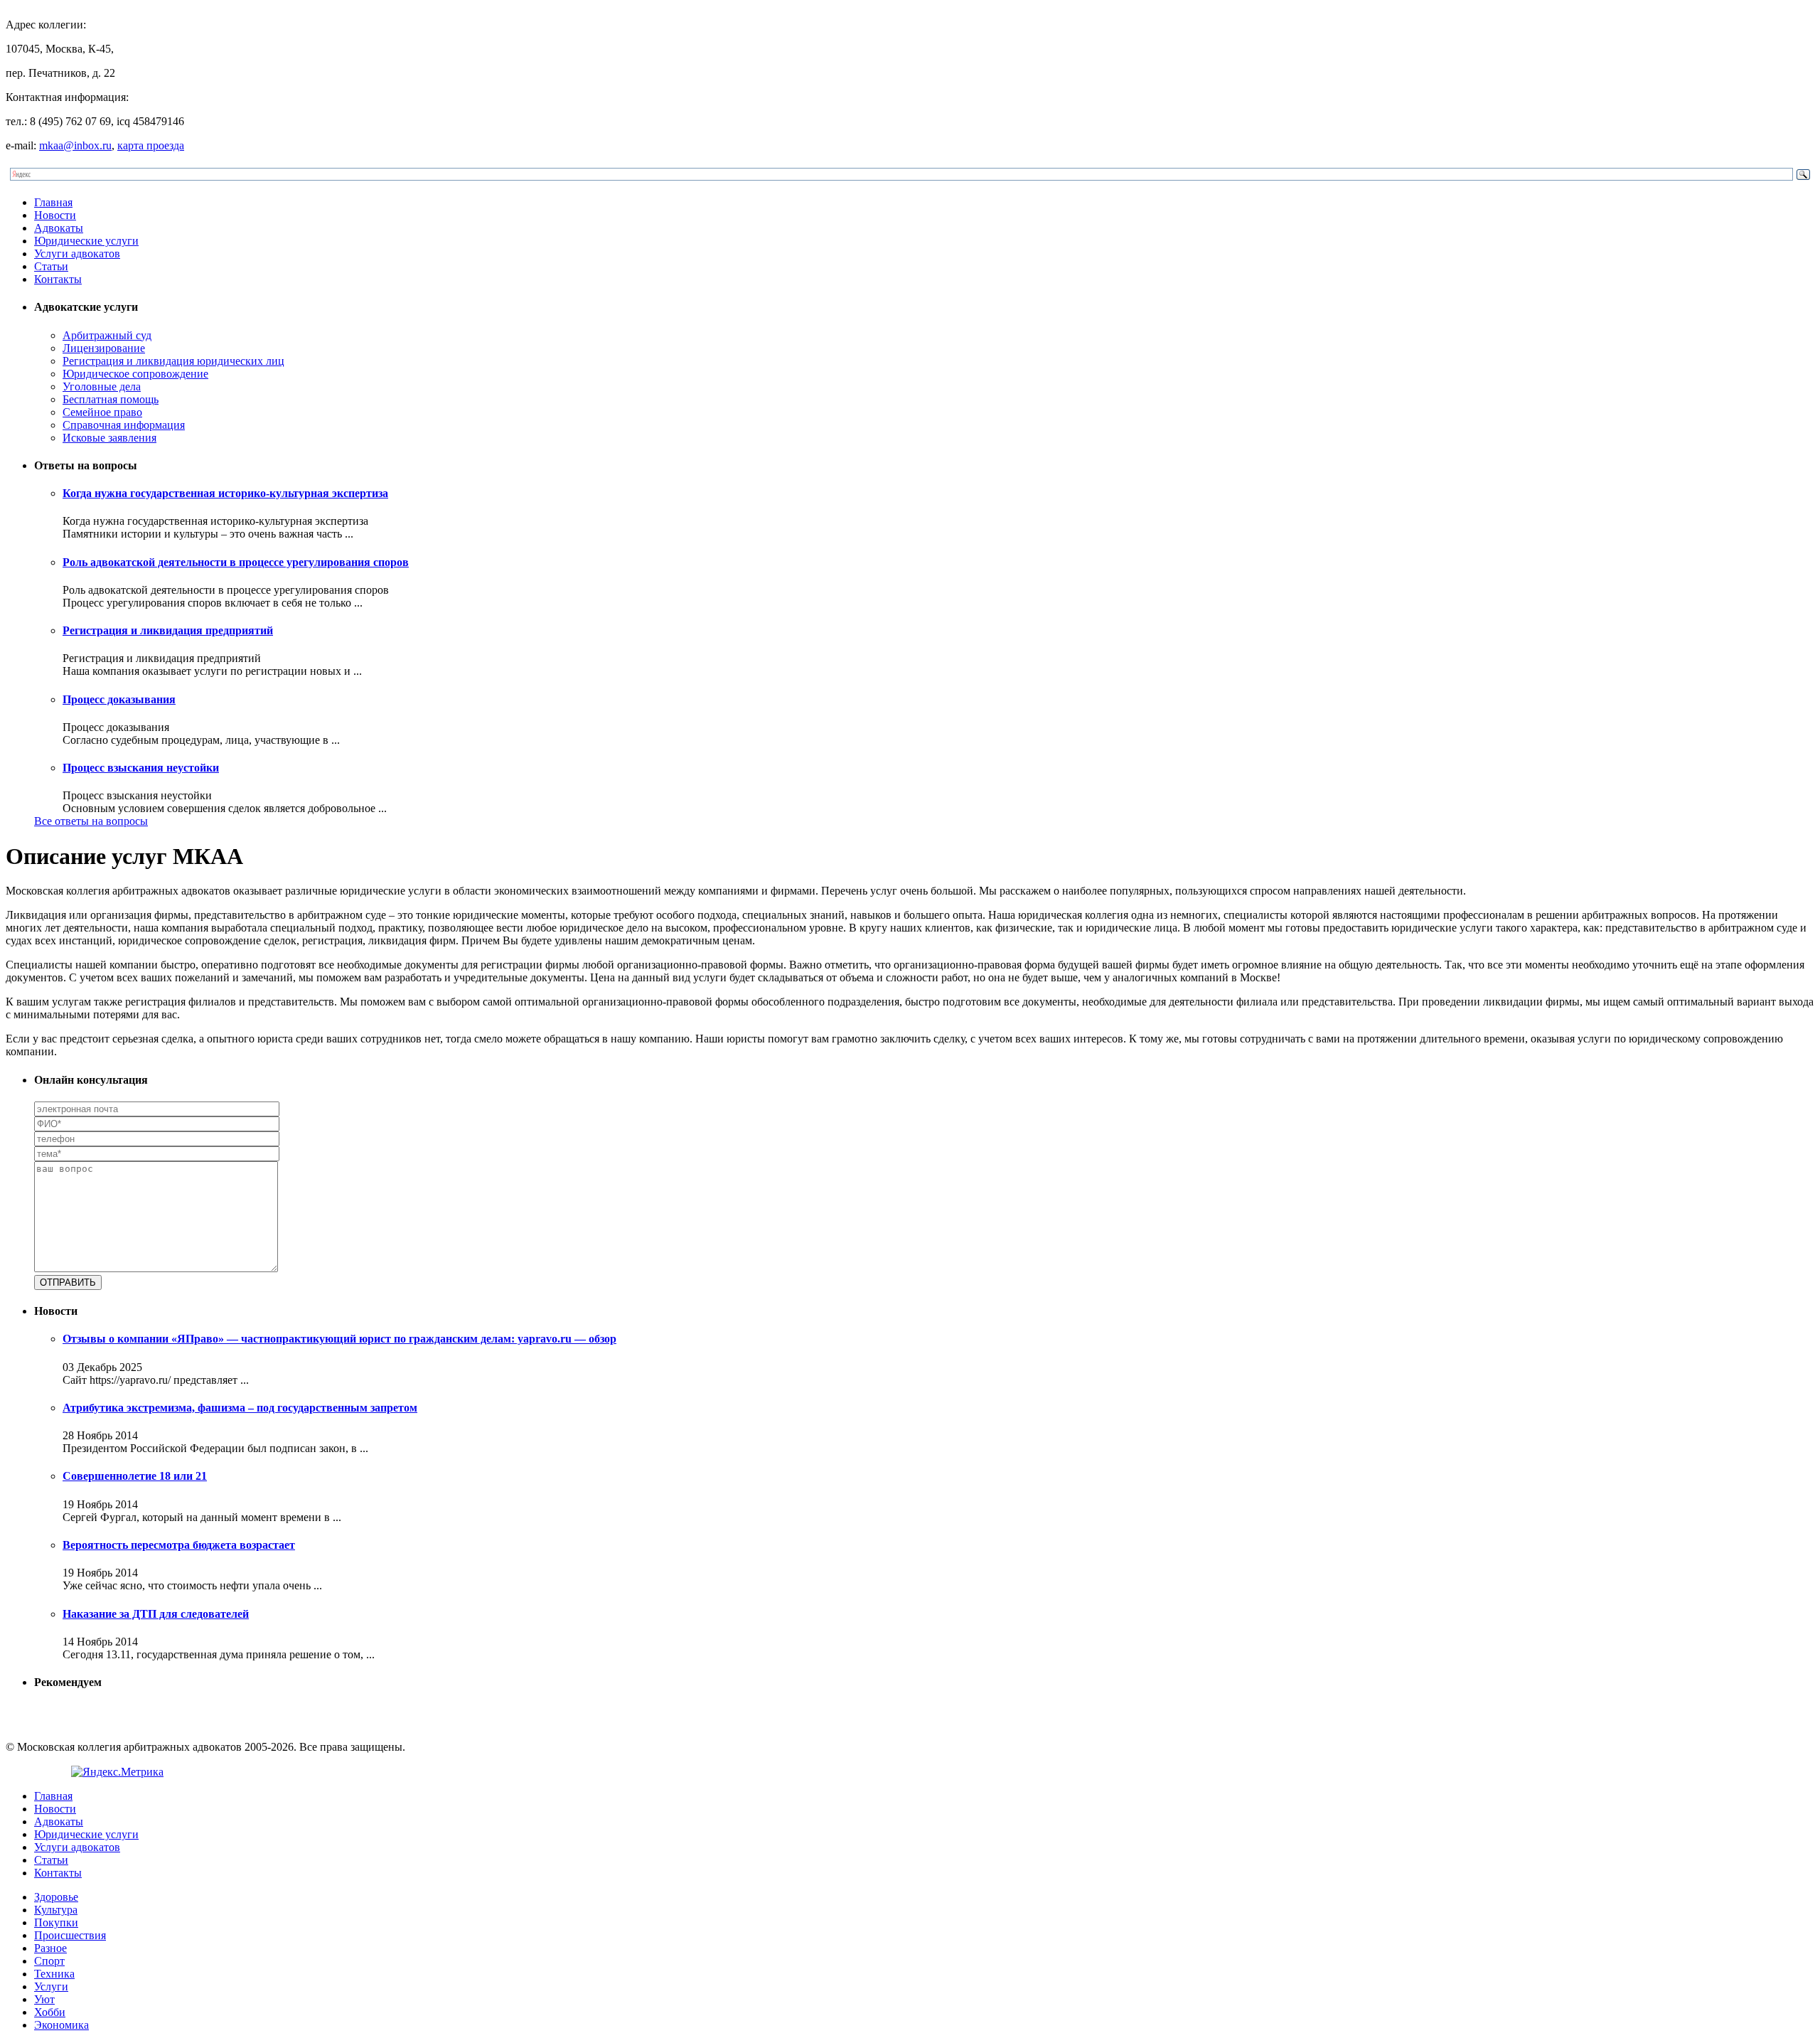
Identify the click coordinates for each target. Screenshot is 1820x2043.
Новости (55, 215)
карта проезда (151, 145)
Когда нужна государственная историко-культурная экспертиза (225, 493)
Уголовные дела (102, 386)
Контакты (58, 279)
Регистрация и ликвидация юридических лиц (173, 361)
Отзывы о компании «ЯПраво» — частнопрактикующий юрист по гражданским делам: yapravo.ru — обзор (339, 1339)
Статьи (51, 266)
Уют (44, 1999)
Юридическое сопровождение (135, 374)
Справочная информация (124, 425)
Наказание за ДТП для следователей (156, 1614)
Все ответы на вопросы (91, 821)
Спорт (49, 1961)
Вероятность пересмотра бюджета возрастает (179, 1545)
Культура (56, 1910)
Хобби (50, 2012)
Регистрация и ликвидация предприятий (168, 630)
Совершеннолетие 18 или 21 (135, 1476)
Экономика (61, 2025)
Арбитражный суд (107, 335)
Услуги (51, 1986)
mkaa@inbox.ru (75, 145)
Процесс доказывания (119, 699)
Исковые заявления (109, 438)
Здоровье (56, 1897)
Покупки (56, 1922)
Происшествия (70, 1935)
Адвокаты (59, 228)
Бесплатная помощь (111, 399)
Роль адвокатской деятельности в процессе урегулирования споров (236, 562)
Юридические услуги (86, 241)
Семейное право (102, 412)
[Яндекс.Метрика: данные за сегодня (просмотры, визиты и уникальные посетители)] (117, 1772)
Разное (50, 1948)
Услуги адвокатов (77, 254)
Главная (53, 202)
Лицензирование (104, 348)
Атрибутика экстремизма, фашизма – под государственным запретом (240, 1408)
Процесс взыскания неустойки (141, 768)
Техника (54, 1974)
